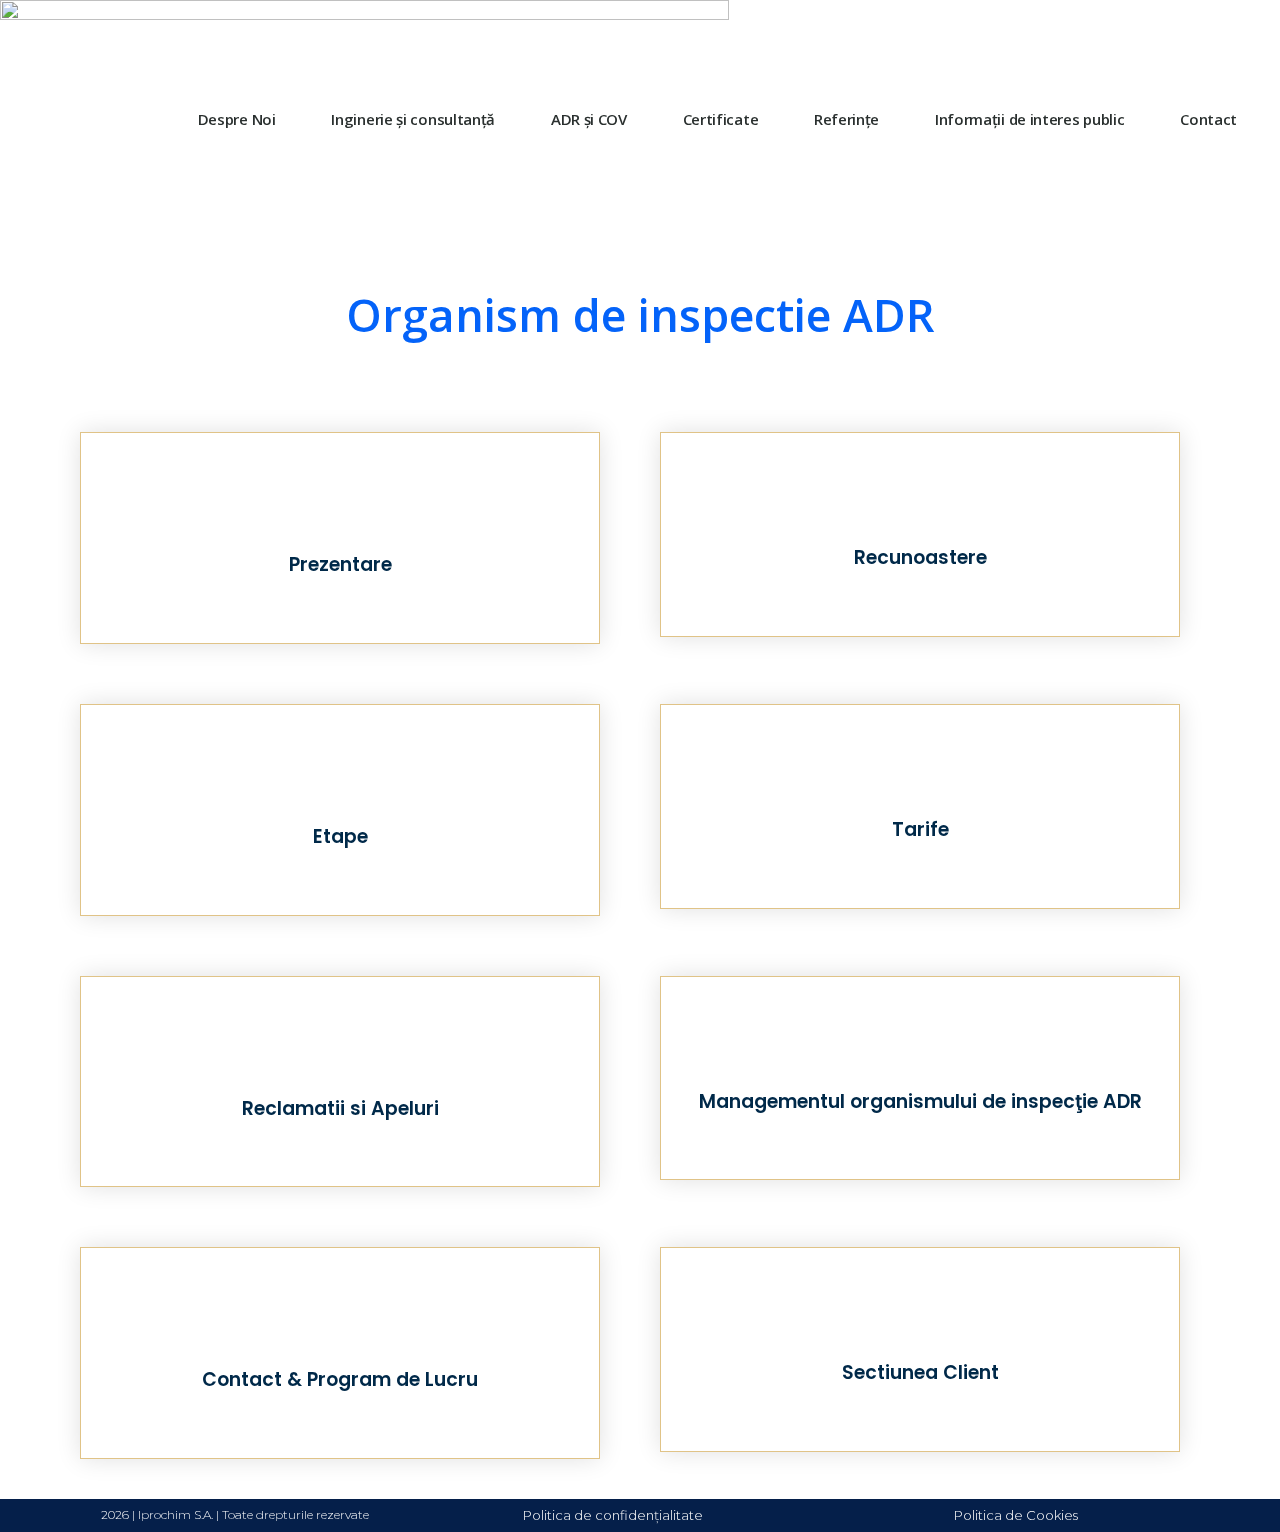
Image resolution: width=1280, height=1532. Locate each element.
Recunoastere (920, 557)
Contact (1208, 119)
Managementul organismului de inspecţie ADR (920, 1101)
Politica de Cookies (1016, 1515)
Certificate (721, 119)
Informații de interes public (1030, 119)
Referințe (846, 119)
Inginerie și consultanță (413, 119)
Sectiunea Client (920, 1372)
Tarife (920, 829)
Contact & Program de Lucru (340, 1379)
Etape (340, 836)
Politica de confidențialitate (613, 1515)
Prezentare (340, 564)
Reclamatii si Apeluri (340, 1108)
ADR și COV (589, 119)
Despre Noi (237, 119)
